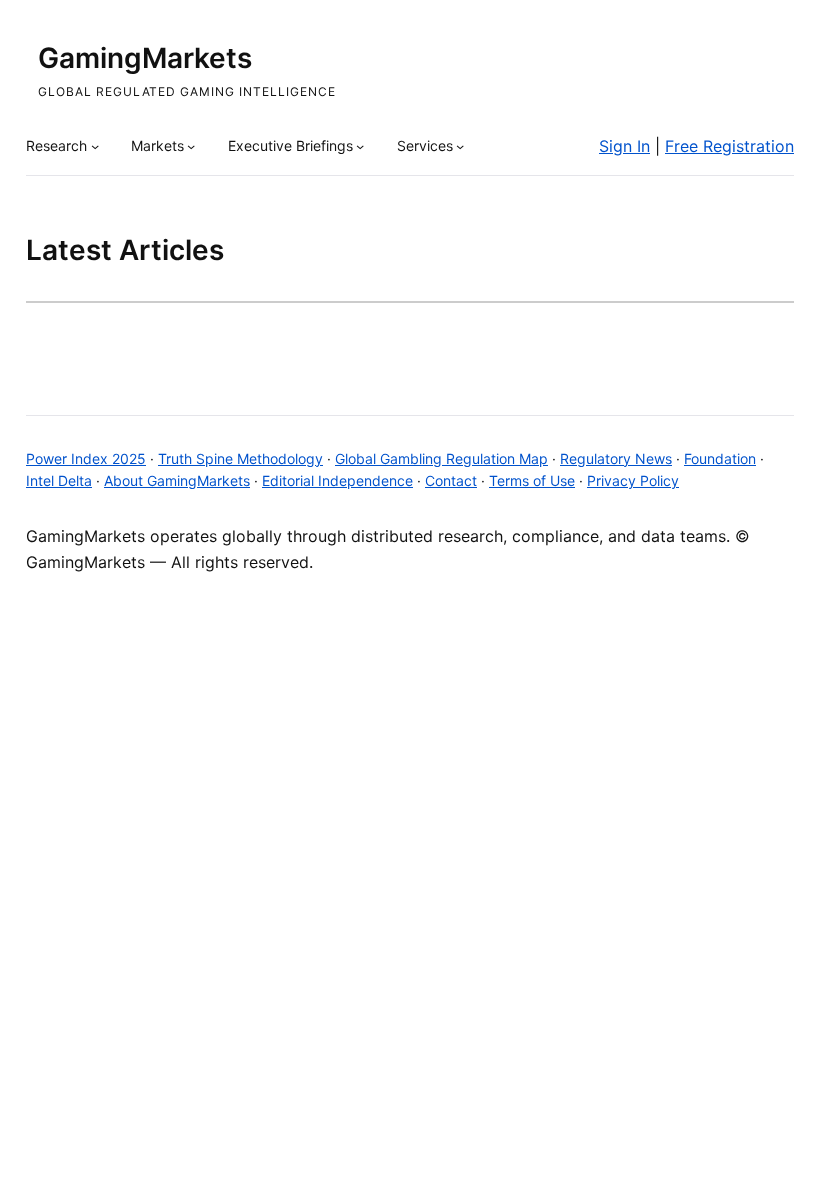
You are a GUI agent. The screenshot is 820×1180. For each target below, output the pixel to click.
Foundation (720, 458)
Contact (451, 480)
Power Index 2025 (86, 458)
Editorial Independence (337, 480)
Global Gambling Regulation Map (441, 458)
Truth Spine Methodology (240, 458)
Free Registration (729, 146)
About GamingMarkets (177, 480)
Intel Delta (59, 480)
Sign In (624, 146)
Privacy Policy (633, 480)
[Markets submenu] (191, 146)
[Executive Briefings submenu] (360, 146)
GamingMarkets (145, 58)
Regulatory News (616, 458)
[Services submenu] (460, 146)
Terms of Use (532, 480)
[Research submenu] (95, 146)
